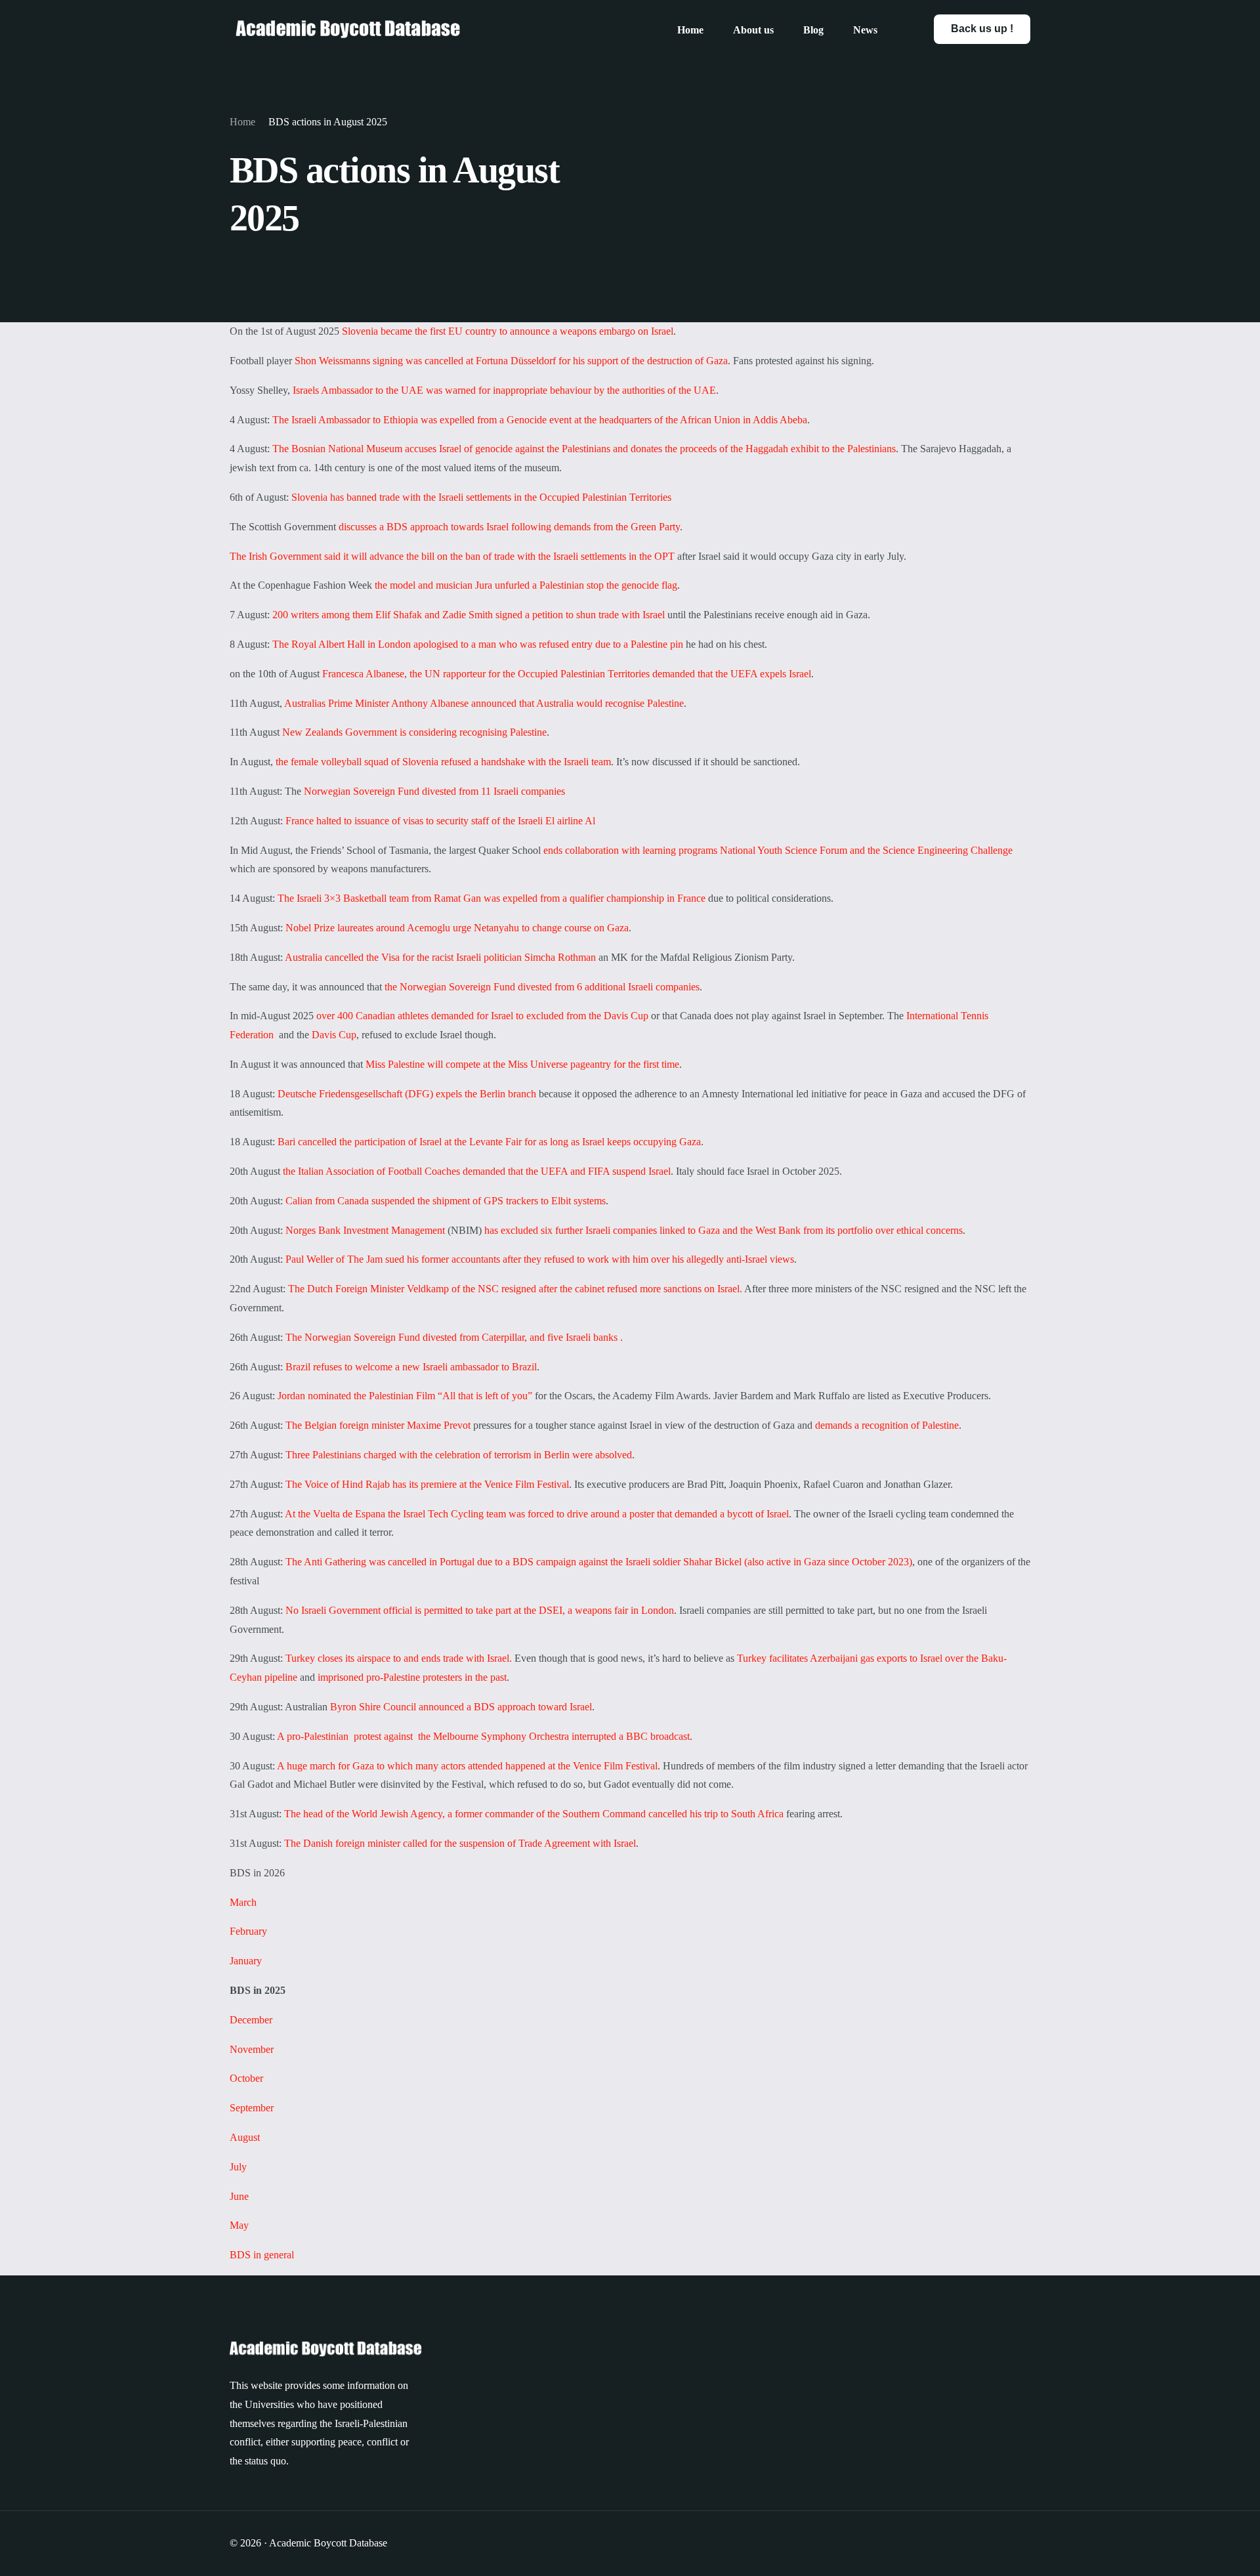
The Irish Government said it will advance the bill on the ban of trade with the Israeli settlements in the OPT (452, 556)
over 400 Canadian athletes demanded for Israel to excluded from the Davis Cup (482, 1016)
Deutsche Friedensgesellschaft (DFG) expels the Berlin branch (407, 1094)
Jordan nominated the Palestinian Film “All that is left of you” (405, 1396)
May (239, 2225)
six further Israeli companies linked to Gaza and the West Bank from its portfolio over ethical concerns (752, 1230)
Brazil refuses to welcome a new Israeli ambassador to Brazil (411, 1367)
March (243, 1902)
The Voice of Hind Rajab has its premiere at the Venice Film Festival (427, 1484)
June (239, 2196)
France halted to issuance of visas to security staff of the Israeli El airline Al (440, 821)
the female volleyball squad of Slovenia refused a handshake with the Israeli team (443, 762)
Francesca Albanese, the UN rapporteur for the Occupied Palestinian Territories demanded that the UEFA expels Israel (567, 674)
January (246, 1961)
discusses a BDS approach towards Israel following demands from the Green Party (509, 527)
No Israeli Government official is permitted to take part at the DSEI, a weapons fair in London (480, 1610)
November (252, 2049)
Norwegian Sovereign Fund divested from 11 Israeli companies (434, 791)
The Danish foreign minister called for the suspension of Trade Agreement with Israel (459, 1843)
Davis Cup (334, 1035)
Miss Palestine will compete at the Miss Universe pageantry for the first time (522, 1064)
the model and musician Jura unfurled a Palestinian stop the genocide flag (526, 585)
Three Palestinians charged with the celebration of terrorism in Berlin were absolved (459, 1455)
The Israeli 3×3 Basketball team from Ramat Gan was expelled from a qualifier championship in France (492, 898)
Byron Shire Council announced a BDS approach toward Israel (461, 1707)
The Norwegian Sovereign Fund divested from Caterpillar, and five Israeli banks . (454, 1337)
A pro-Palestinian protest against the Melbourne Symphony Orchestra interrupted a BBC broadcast (483, 1736)
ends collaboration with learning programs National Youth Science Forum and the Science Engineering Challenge (778, 850)
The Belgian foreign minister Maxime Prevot (378, 1425)
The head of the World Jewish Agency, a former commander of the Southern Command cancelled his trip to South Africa (533, 1814)
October (246, 2078)
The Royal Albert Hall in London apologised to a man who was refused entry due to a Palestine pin (478, 644)
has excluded (511, 1230)
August (245, 2137)
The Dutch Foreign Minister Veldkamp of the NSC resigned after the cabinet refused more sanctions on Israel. (515, 1289)
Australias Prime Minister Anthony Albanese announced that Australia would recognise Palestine (484, 703)
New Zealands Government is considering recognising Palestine (413, 732)
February (248, 1931)
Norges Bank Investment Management (367, 1230)
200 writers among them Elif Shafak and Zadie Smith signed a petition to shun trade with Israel (470, 615)
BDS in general (262, 2255)
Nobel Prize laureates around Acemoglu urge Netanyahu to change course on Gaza (457, 928)
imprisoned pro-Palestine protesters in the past (412, 1677)
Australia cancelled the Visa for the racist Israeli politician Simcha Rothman (440, 957)
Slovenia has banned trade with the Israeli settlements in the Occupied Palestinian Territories (481, 497)
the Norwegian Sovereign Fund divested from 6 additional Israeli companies (541, 987)
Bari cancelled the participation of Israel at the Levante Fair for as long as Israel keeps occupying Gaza (489, 1142)
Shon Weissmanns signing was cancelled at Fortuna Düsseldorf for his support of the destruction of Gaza (510, 361)
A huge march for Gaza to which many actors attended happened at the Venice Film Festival (467, 1766)
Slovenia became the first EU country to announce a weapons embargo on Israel (508, 331)
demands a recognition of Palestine (887, 1425)
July (238, 2167)
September (252, 2108)
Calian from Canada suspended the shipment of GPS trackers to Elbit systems (446, 1201)
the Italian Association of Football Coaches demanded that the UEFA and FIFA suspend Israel (477, 1171)
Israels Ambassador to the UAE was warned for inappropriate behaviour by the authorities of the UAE (504, 390)
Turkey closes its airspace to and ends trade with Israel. (399, 1658)
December (251, 2020)
